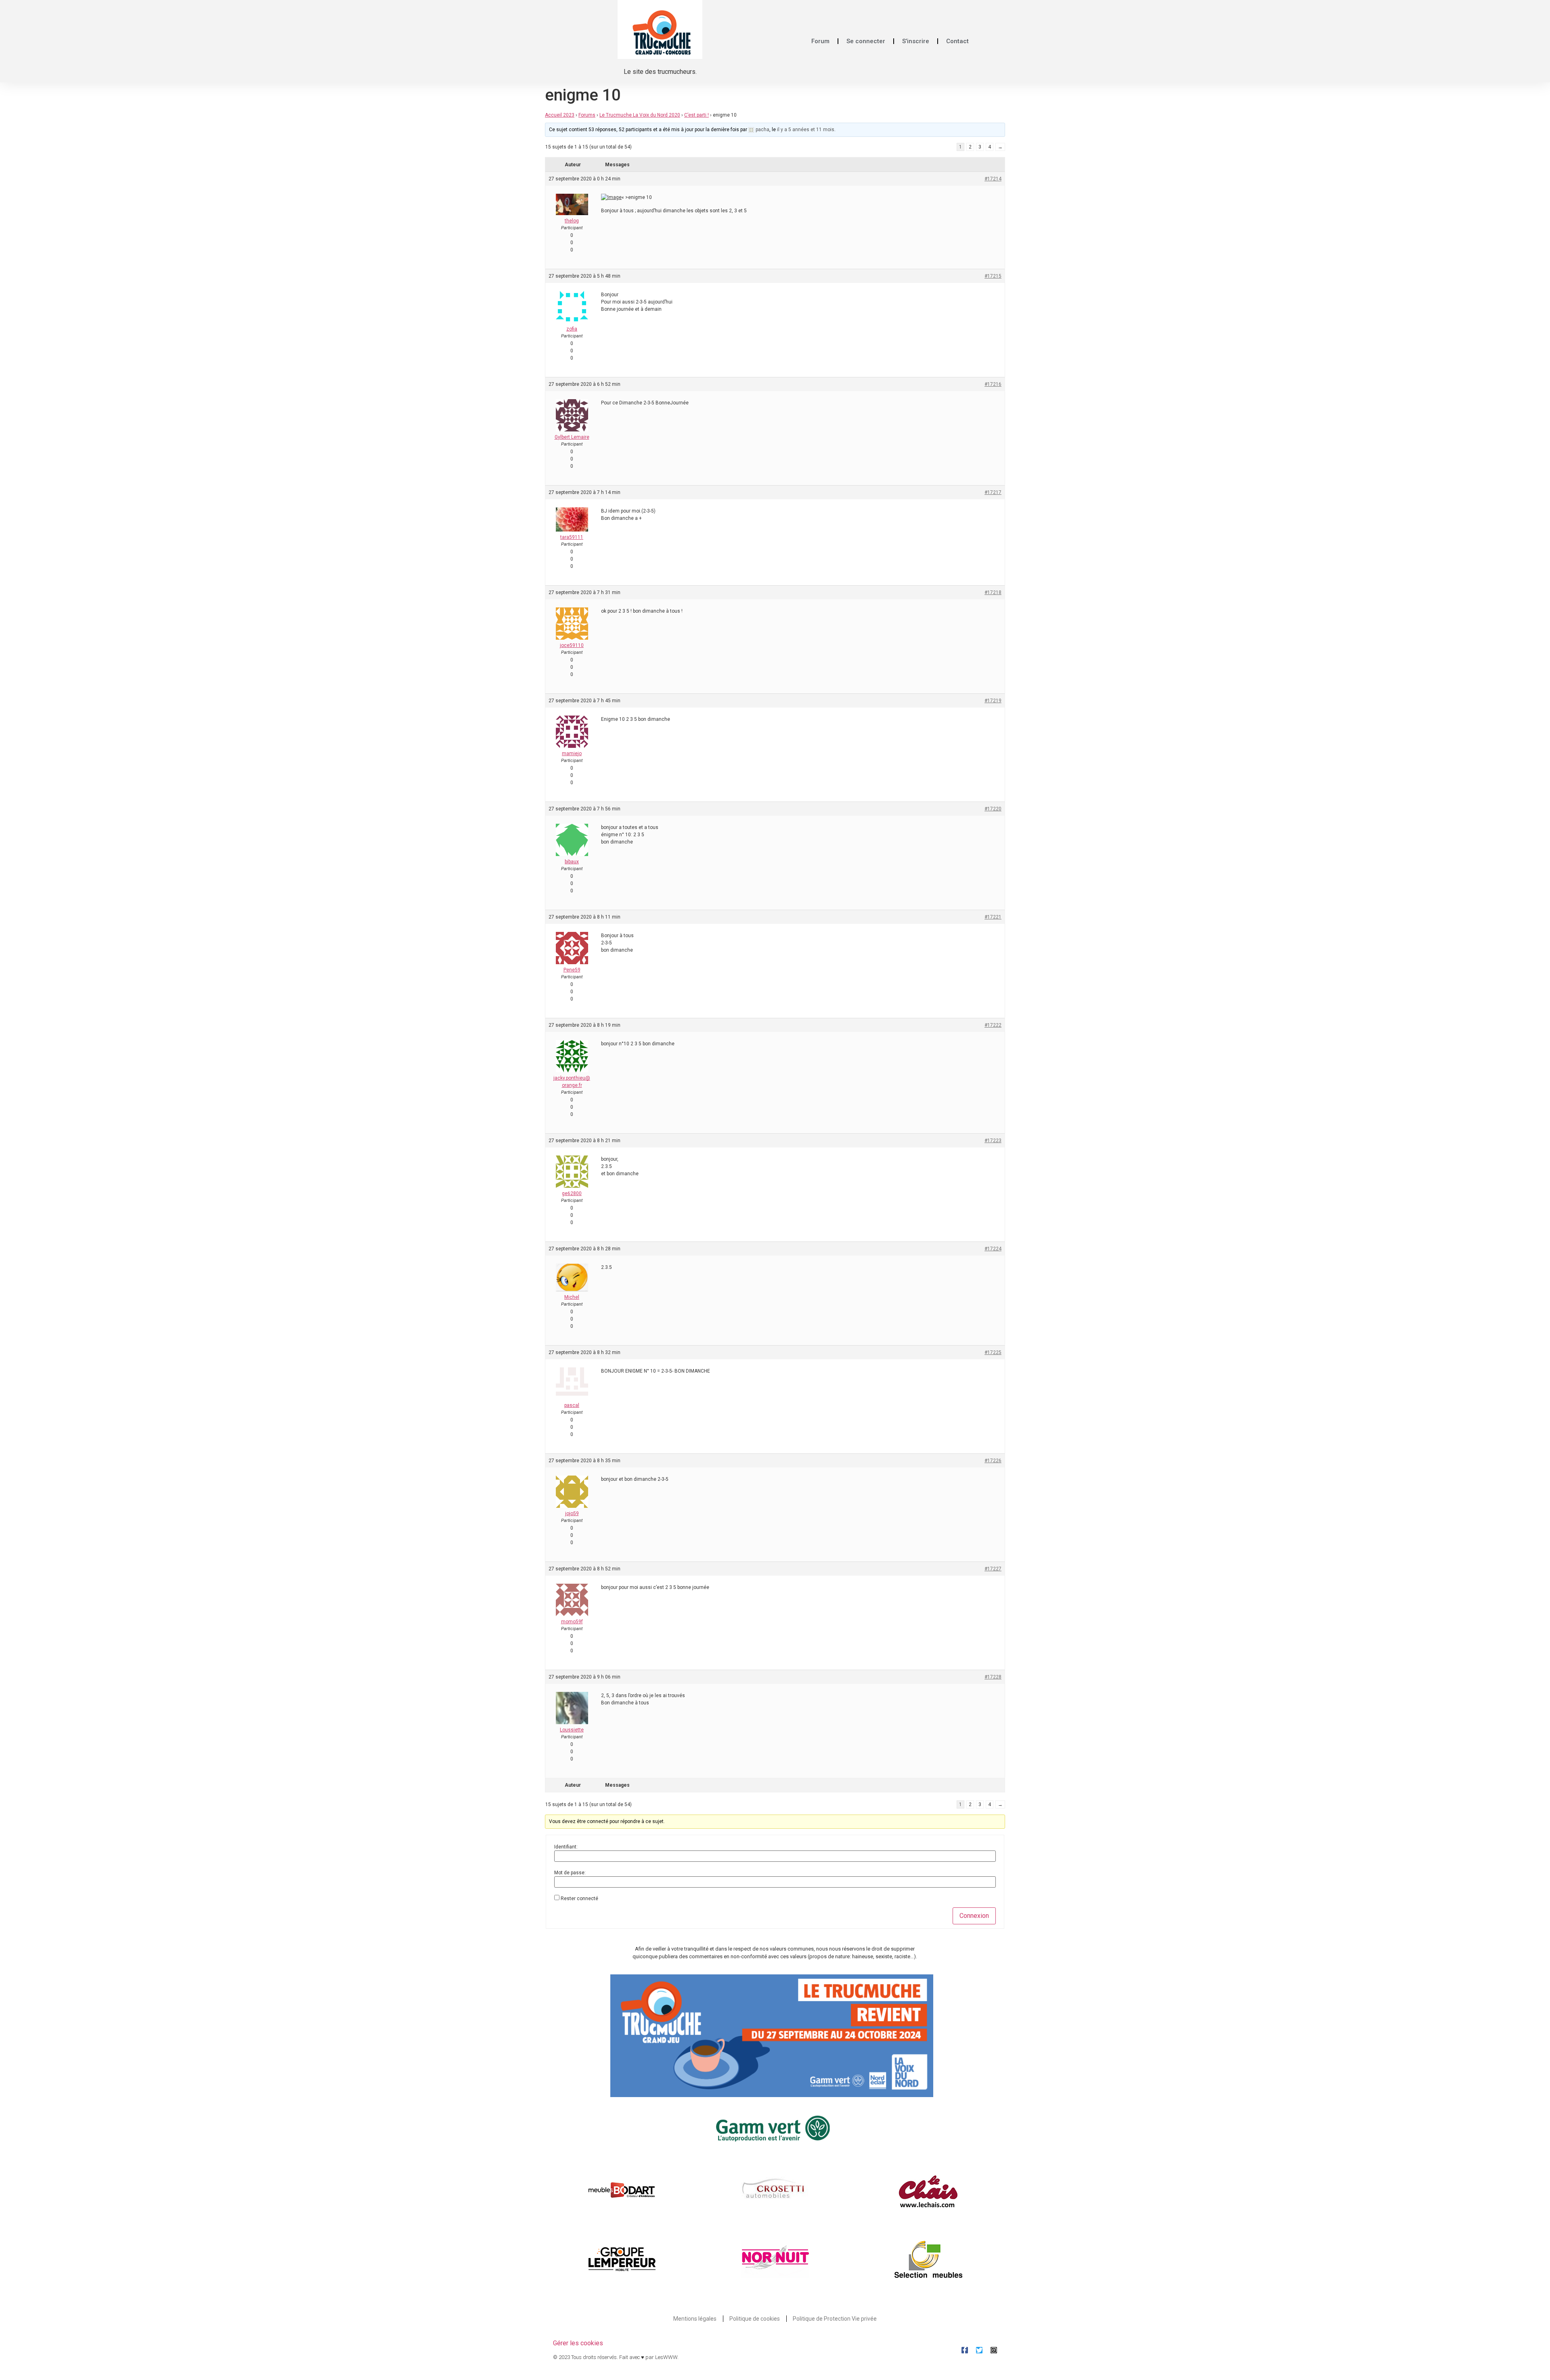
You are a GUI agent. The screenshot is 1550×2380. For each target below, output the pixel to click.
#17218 (993, 592)
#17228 (993, 1677)
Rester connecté (579, 1899)
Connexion (974, 1916)
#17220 (993, 809)
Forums (587, 115)
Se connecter (866, 41)
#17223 (993, 1141)
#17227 (993, 1569)
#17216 (993, 384)
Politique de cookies (755, 2319)
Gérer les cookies (578, 2343)
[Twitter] (979, 2350)
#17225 (993, 1352)
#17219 (993, 701)
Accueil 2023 (560, 115)
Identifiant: (566, 1847)
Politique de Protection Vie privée (835, 2319)
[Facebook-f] (965, 2350)
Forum (820, 41)
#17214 (993, 179)
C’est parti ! (696, 115)
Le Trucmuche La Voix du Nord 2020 (640, 115)
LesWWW (666, 2357)
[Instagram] (994, 2350)
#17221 (993, 917)
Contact (957, 41)
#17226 (993, 1461)
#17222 (993, 1025)
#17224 (993, 1249)
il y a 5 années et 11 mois (806, 130)
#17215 (993, 276)
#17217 (993, 492)
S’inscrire (916, 41)
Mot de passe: (570, 1873)
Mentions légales (695, 2319)
